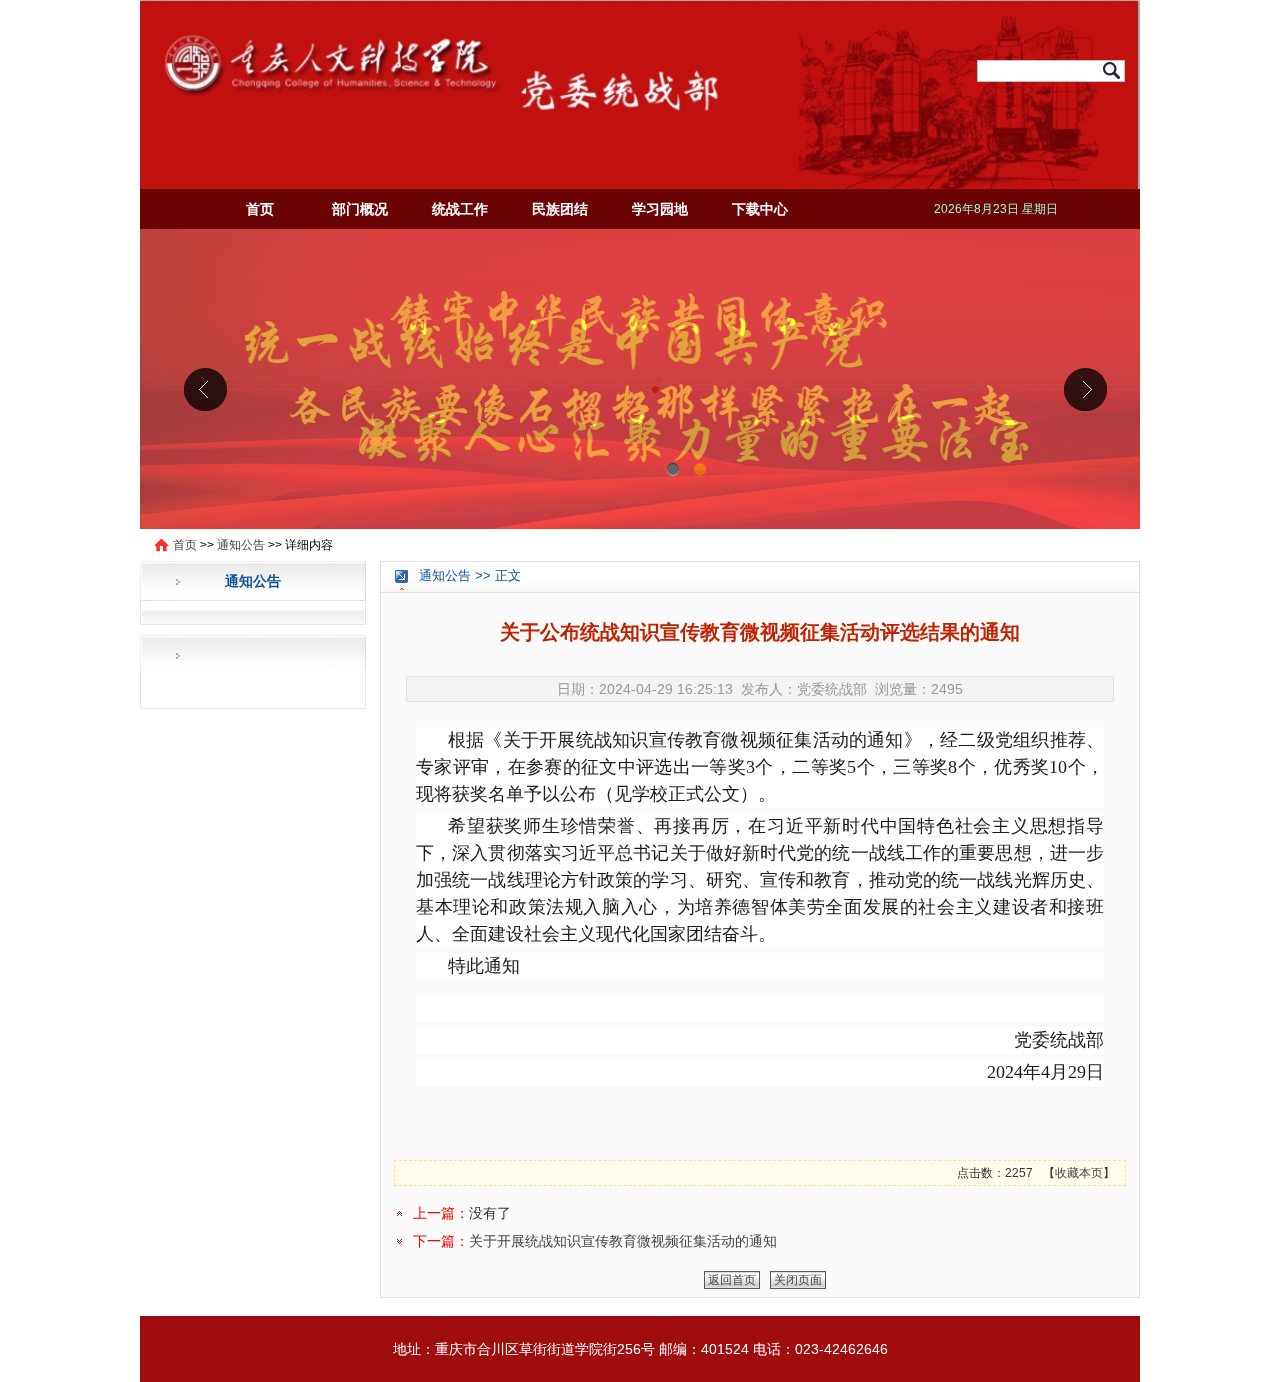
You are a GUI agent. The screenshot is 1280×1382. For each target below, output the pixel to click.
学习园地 (660, 209)
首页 (260, 209)
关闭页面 (798, 1280)
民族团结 (560, 209)
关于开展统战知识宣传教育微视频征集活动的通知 (623, 1241)
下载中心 (760, 209)
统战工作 (460, 209)
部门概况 (360, 209)
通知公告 (241, 545)
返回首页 (732, 1280)
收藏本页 (1079, 1173)
